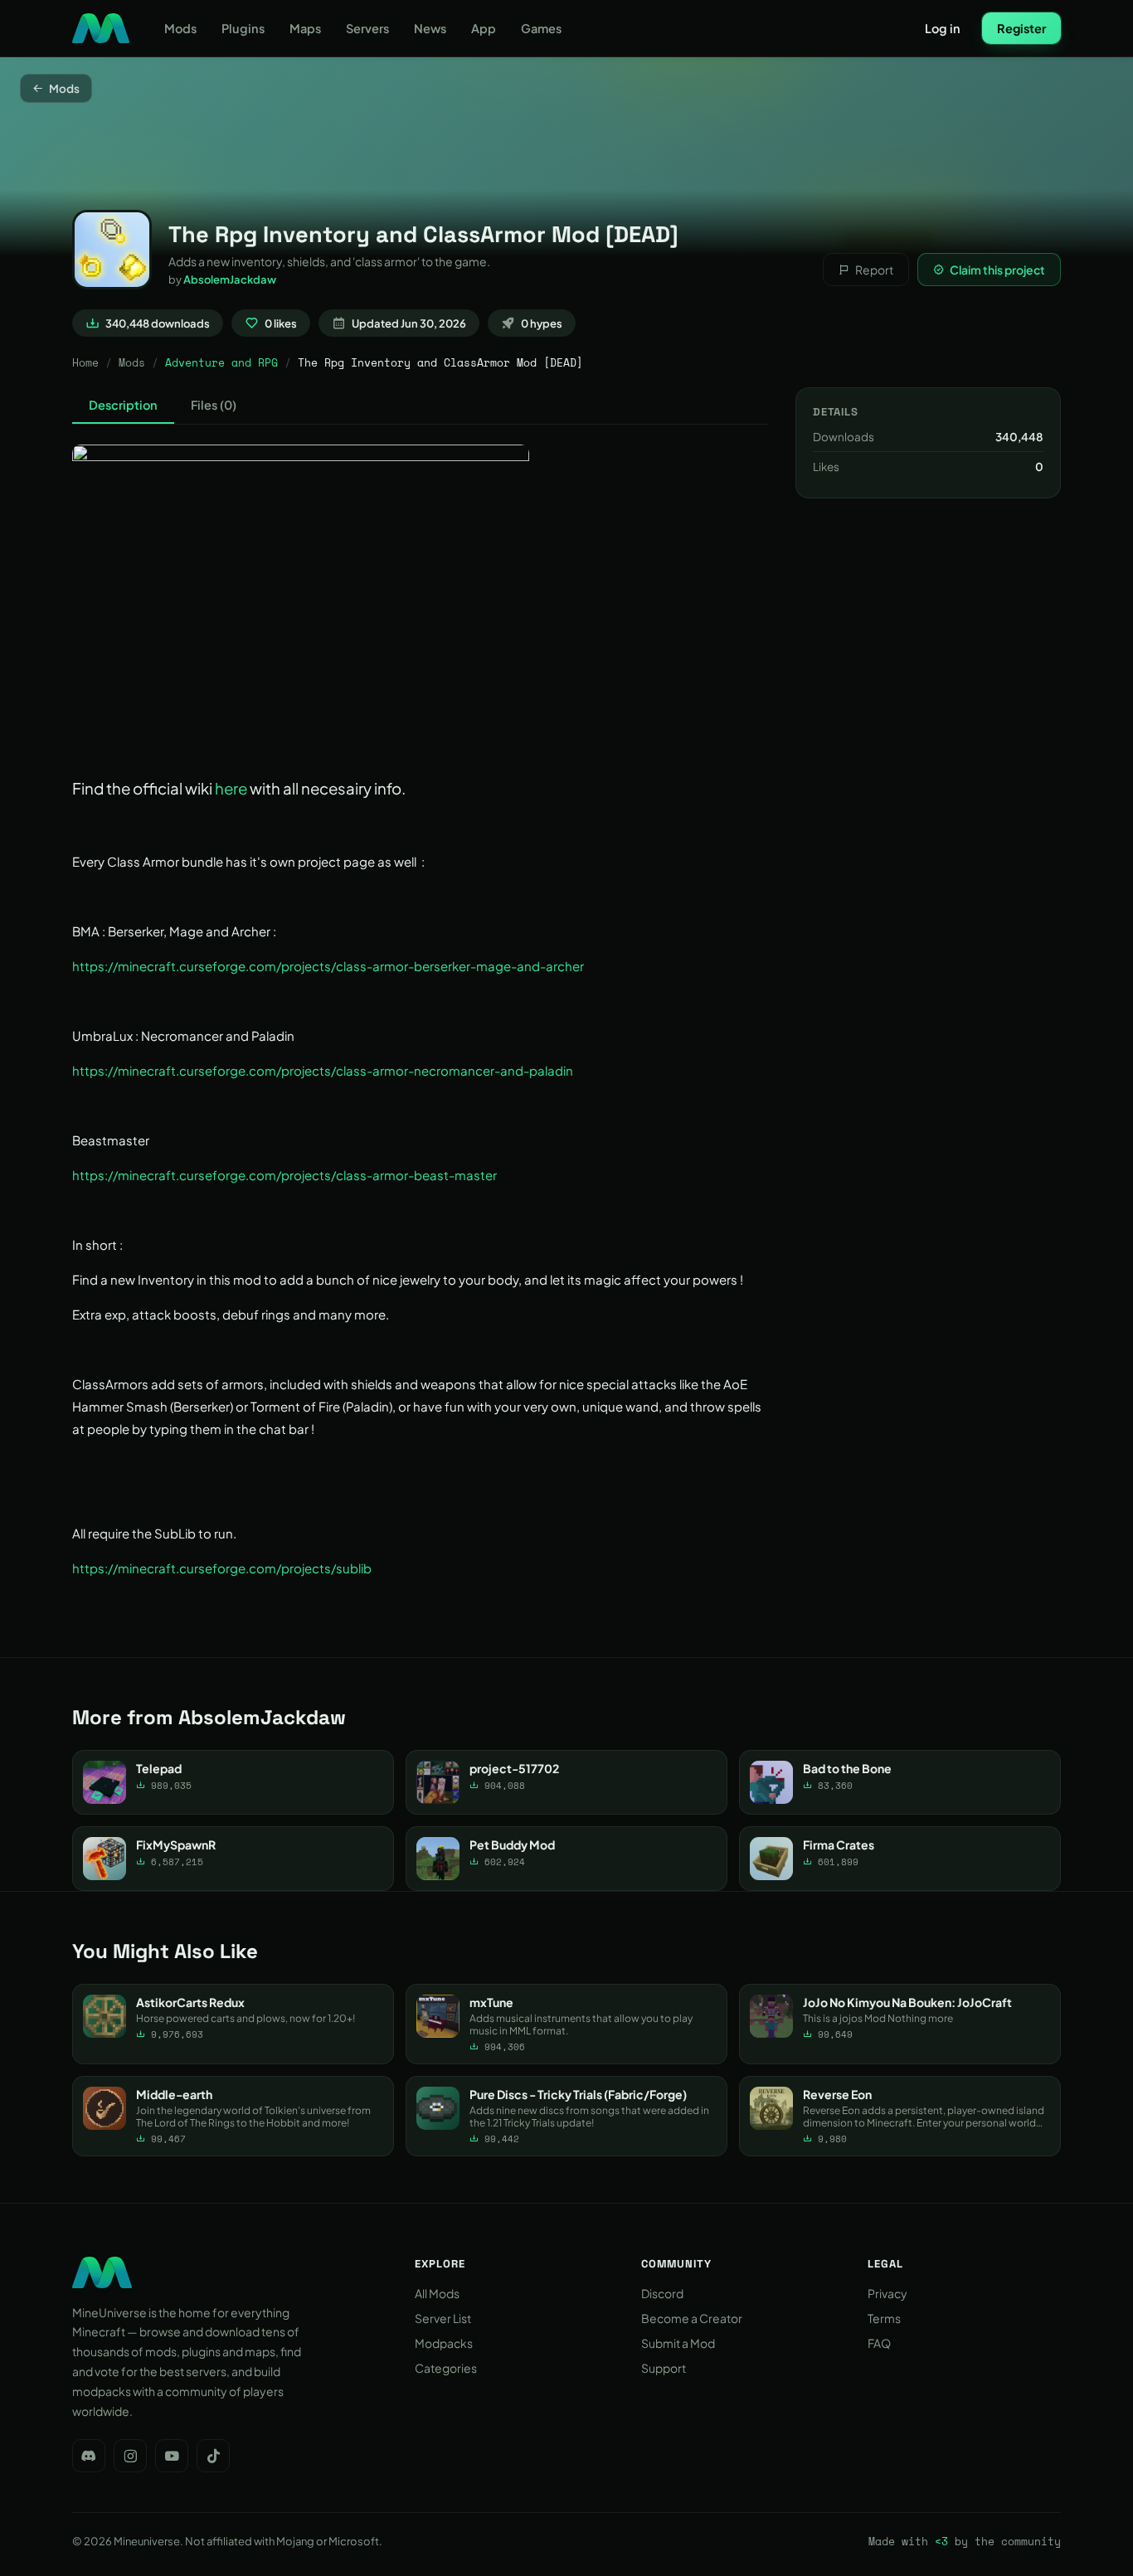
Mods (180, 28)
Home (85, 363)
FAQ (879, 2343)
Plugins (243, 28)
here (231, 788)
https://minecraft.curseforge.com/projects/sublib (222, 1568)
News (430, 28)
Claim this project (997, 270)
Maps (305, 28)
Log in (943, 28)
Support (664, 2368)
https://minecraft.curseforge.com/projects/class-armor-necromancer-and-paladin (323, 1070)
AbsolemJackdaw (230, 279)
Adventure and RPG (221, 363)
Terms (884, 2318)
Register (1021, 28)
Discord (662, 2293)
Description (123, 405)
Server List (443, 2318)
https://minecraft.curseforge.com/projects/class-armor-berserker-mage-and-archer (328, 966)
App (484, 28)
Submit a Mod (678, 2343)
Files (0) (214, 405)
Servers (367, 28)
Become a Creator (692, 2318)
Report (874, 270)
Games (541, 28)
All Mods (437, 2293)
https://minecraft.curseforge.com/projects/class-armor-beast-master (284, 1175)
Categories (446, 2368)
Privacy (887, 2293)
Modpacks (444, 2343)
